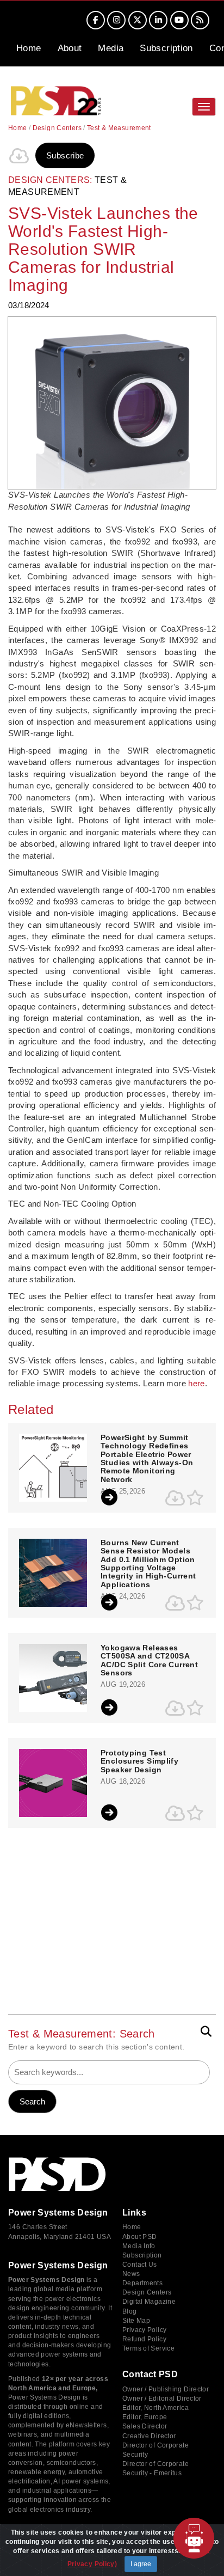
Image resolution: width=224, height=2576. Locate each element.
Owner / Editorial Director (162, 2398)
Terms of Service (148, 2348)
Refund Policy (144, 2339)
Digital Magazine (149, 2302)
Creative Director (149, 2436)
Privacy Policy (144, 2330)
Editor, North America (155, 2408)
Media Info (139, 2246)
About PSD (139, 2237)
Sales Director (145, 2426)
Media (111, 48)
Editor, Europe (145, 2417)
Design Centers (57, 128)
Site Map (136, 2321)
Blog (130, 2311)
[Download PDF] (19, 156)
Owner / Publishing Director (166, 2389)
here (197, 1383)
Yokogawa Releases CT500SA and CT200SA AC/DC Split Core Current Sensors (149, 1660)
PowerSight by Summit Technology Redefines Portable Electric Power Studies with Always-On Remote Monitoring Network (147, 1459)
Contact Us (140, 2265)
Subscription (166, 48)
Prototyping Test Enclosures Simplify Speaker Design (139, 1761)
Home (29, 48)
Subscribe (65, 155)
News (131, 2274)
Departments (142, 2283)
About (70, 48)
